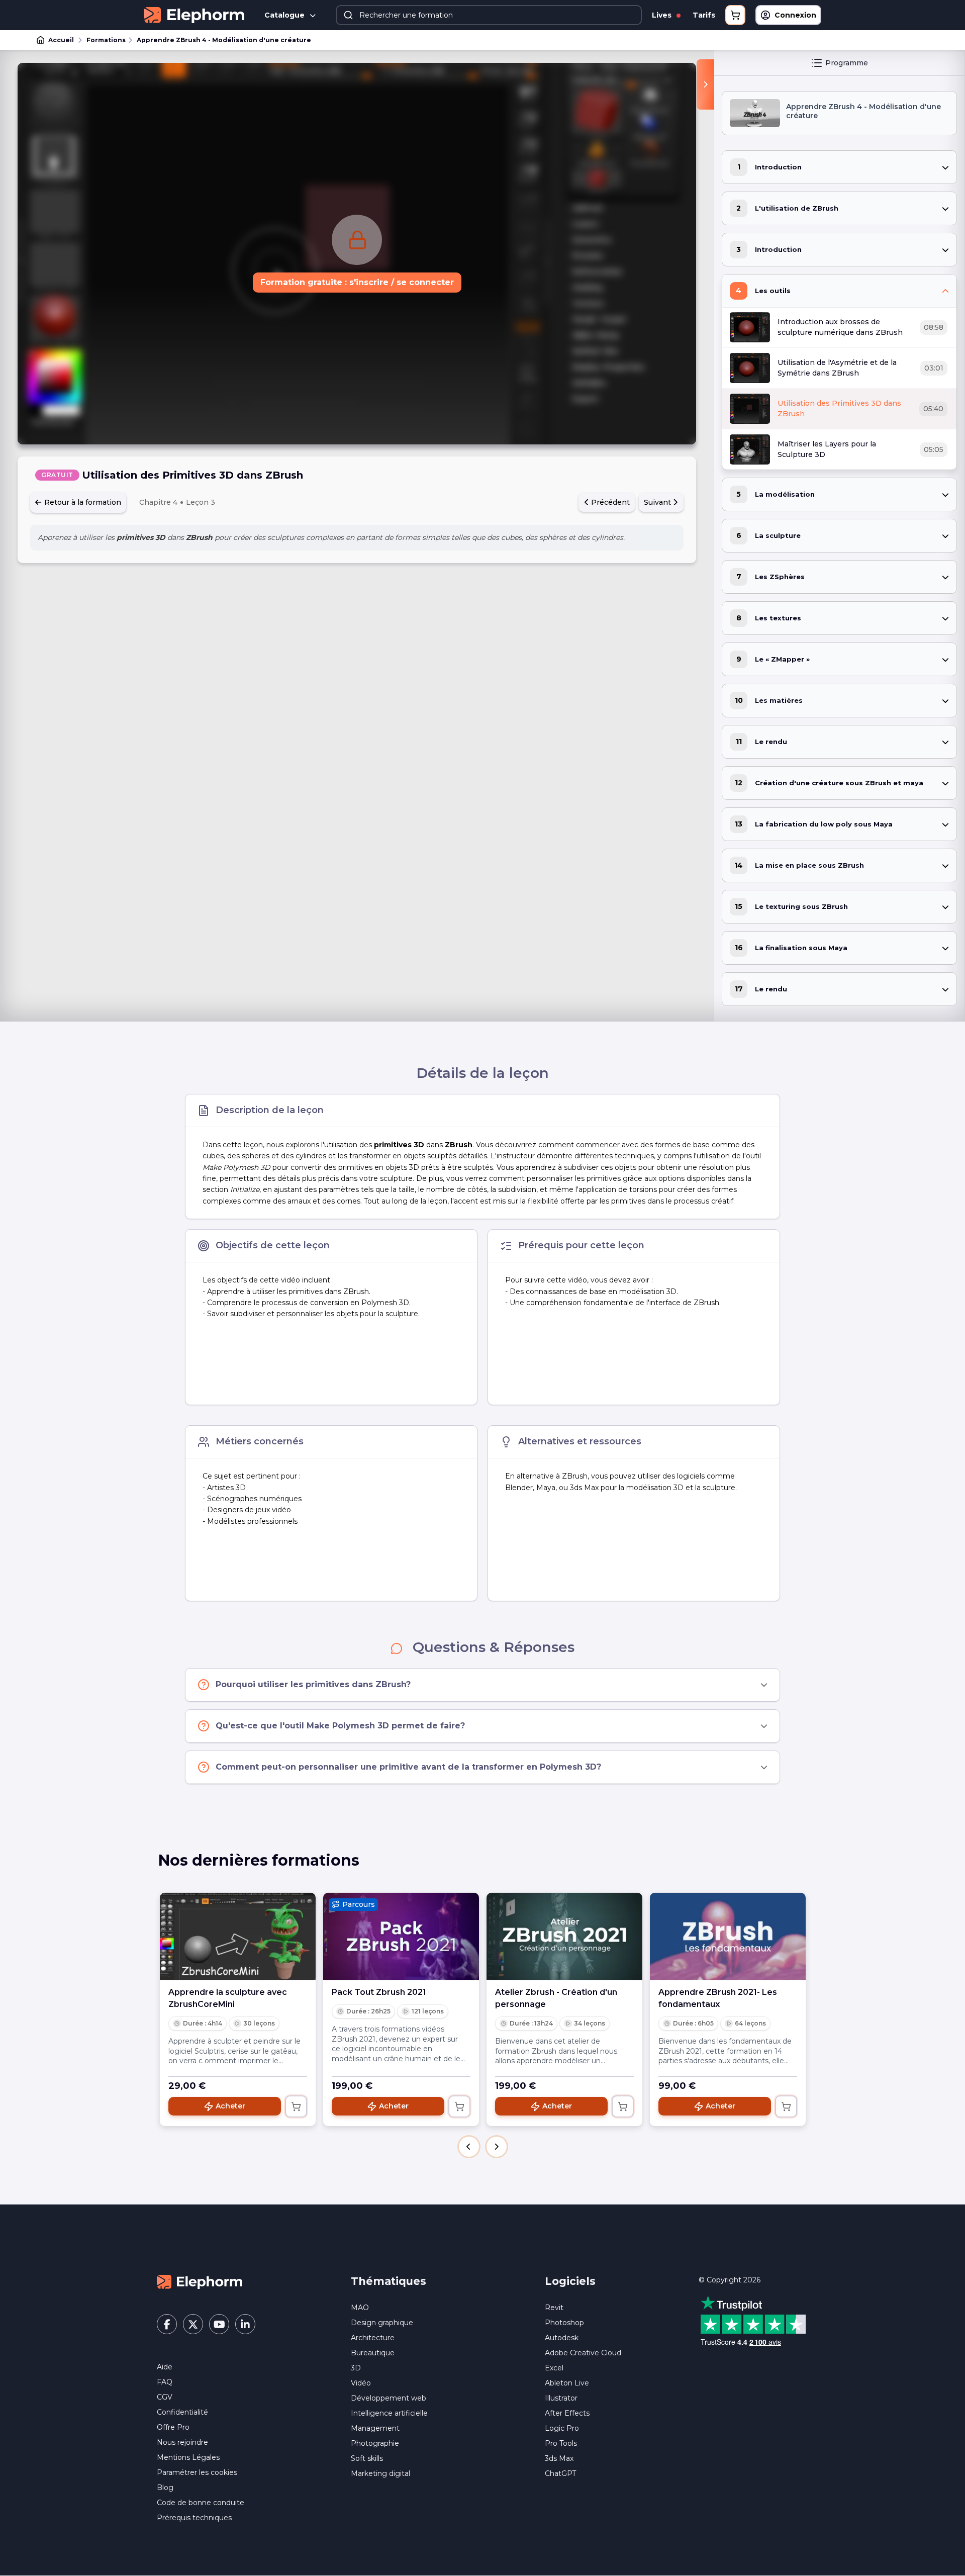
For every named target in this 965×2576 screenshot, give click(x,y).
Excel (554, 2368)
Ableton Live (567, 2383)
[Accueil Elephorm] (200, 2281)
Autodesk (562, 2338)
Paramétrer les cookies (197, 2472)
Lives (663, 15)
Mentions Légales (188, 2457)
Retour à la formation (82, 502)
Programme (847, 63)
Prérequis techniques (194, 2518)
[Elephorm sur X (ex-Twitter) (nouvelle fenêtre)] (193, 2324)
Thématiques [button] (389, 2281)
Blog (165, 2488)
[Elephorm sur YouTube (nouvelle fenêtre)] (219, 2324)
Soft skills (367, 2458)
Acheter (230, 2106)
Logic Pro (562, 2428)
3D (356, 2368)
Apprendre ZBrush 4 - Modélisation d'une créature (224, 40)
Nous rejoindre (182, 2442)
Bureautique (373, 2353)
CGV (165, 2397)
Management (375, 2428)
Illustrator (561, 2398)
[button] (469, 2147)
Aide (165, 2367)
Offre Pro (173, 2427)
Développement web (389, 2398)
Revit (554, 2308)
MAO (360, 2308)
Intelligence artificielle (389, 2413)
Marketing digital (380, 2473)
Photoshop (564, 2323)
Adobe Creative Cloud (583, 2353)
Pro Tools (561, 2443)
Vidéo (361, 2383)
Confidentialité (182, 2412)
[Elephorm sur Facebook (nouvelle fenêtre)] (167, 2324)
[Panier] (735, 15)
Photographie (375, 2443)
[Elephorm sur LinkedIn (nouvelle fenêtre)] (245, 2324)
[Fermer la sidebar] (705, 84)
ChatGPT (560, 2473)
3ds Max (559, 2458)
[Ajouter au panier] (296, 2106)
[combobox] (489, 15)
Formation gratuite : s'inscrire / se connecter (357, 282)
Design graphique (382, 2323)
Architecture (373, 2338)
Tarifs (704, 15)
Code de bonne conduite (201, 2503)
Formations (106, 40)
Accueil (61, 40)
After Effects (567, 2413)
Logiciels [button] (570, 2281)
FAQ (165, 2382)
